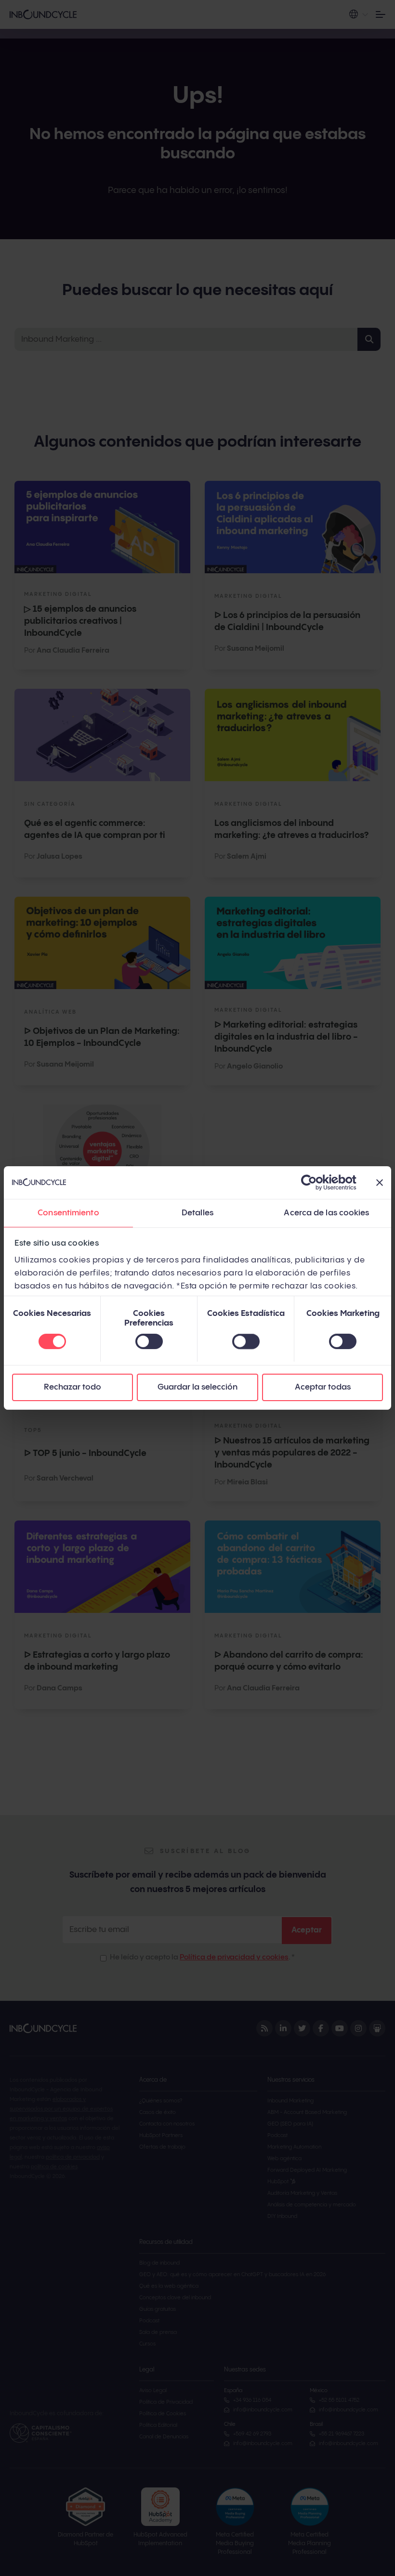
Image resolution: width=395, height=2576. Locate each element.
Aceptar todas (323, 1387)
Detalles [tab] (197, 1213)
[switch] (149, 1341)
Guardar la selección (197, 1387)
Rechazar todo (72, 1387)
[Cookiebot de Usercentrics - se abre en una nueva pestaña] (314, 1183)
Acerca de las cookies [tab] (326, 1213)
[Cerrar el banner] (380, 1183)
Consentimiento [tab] (68, 1213)
